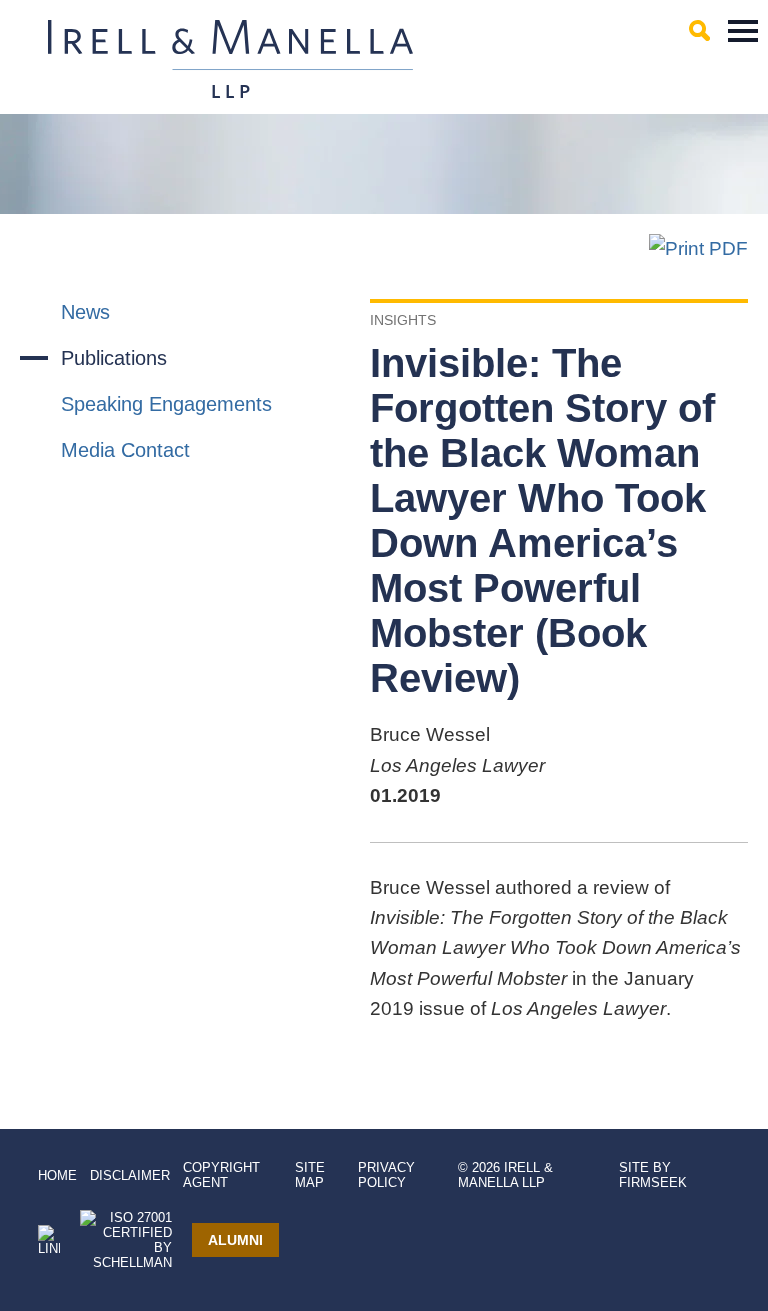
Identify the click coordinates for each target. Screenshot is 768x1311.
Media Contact (125, 450)
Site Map (310, 1175)
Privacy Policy (386, 1175)
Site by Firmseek (653, 1175)
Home (57, 1175)
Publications (114, 358)
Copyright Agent (221, 1175)
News (85, 312)
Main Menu (743, 31)
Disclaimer (130, 1175)
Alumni (235, 1240)
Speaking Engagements (166, 404)
